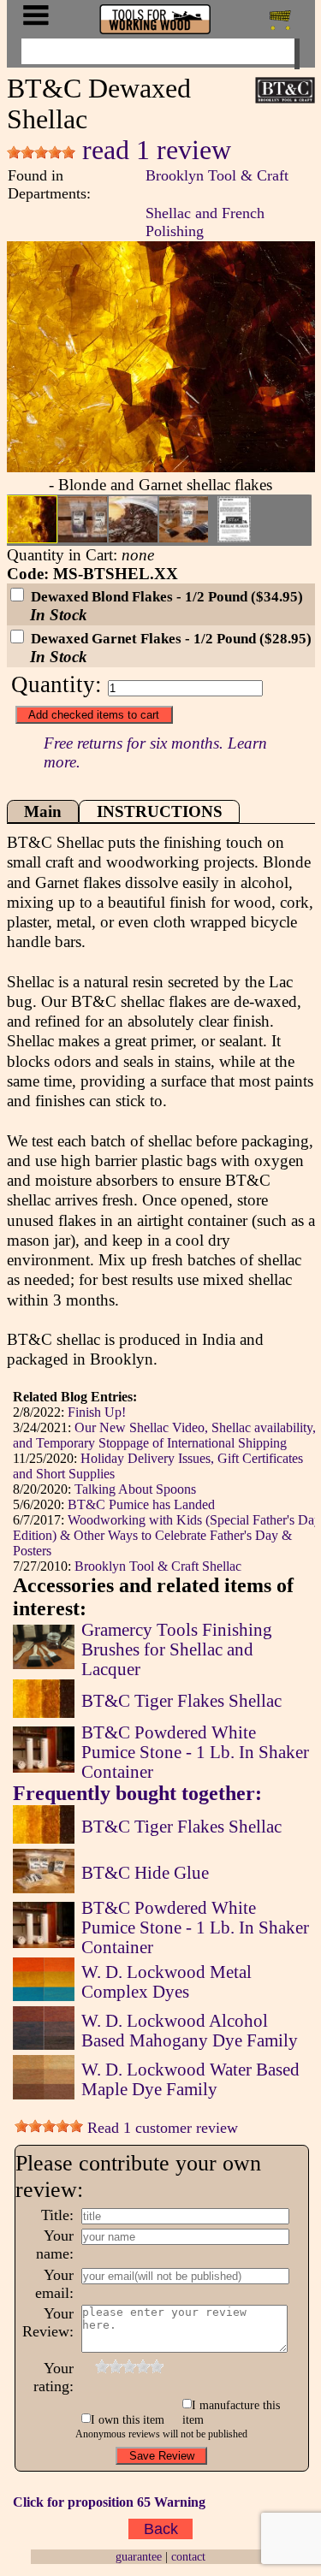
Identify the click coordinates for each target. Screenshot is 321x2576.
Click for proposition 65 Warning (109, 2502)
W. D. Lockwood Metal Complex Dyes (166, 1982)
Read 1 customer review (160, 2128)
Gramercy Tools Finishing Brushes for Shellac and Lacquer (177, 1649)
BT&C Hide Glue (145, 1873)
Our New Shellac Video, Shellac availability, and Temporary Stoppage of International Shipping (164, 1435)
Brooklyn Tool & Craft (217, 175)
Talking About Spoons (135, 1489)
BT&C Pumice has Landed (141, 1504)
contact (188, 2556)
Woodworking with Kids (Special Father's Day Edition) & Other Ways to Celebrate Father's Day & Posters (167, 1535)
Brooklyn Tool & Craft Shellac (158, 1566)
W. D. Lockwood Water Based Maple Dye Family (190, 2079)
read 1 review (153, 150)
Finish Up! (97, 1412)
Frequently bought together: (137, 1793)
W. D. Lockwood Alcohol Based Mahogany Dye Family (190, 2031)
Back (161, 2529)
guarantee (139, 2556)
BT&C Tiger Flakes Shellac (181, 1701)
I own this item (128, 2419)
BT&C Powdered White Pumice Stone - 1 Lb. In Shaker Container (195, 1752)
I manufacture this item (232, 2412)
